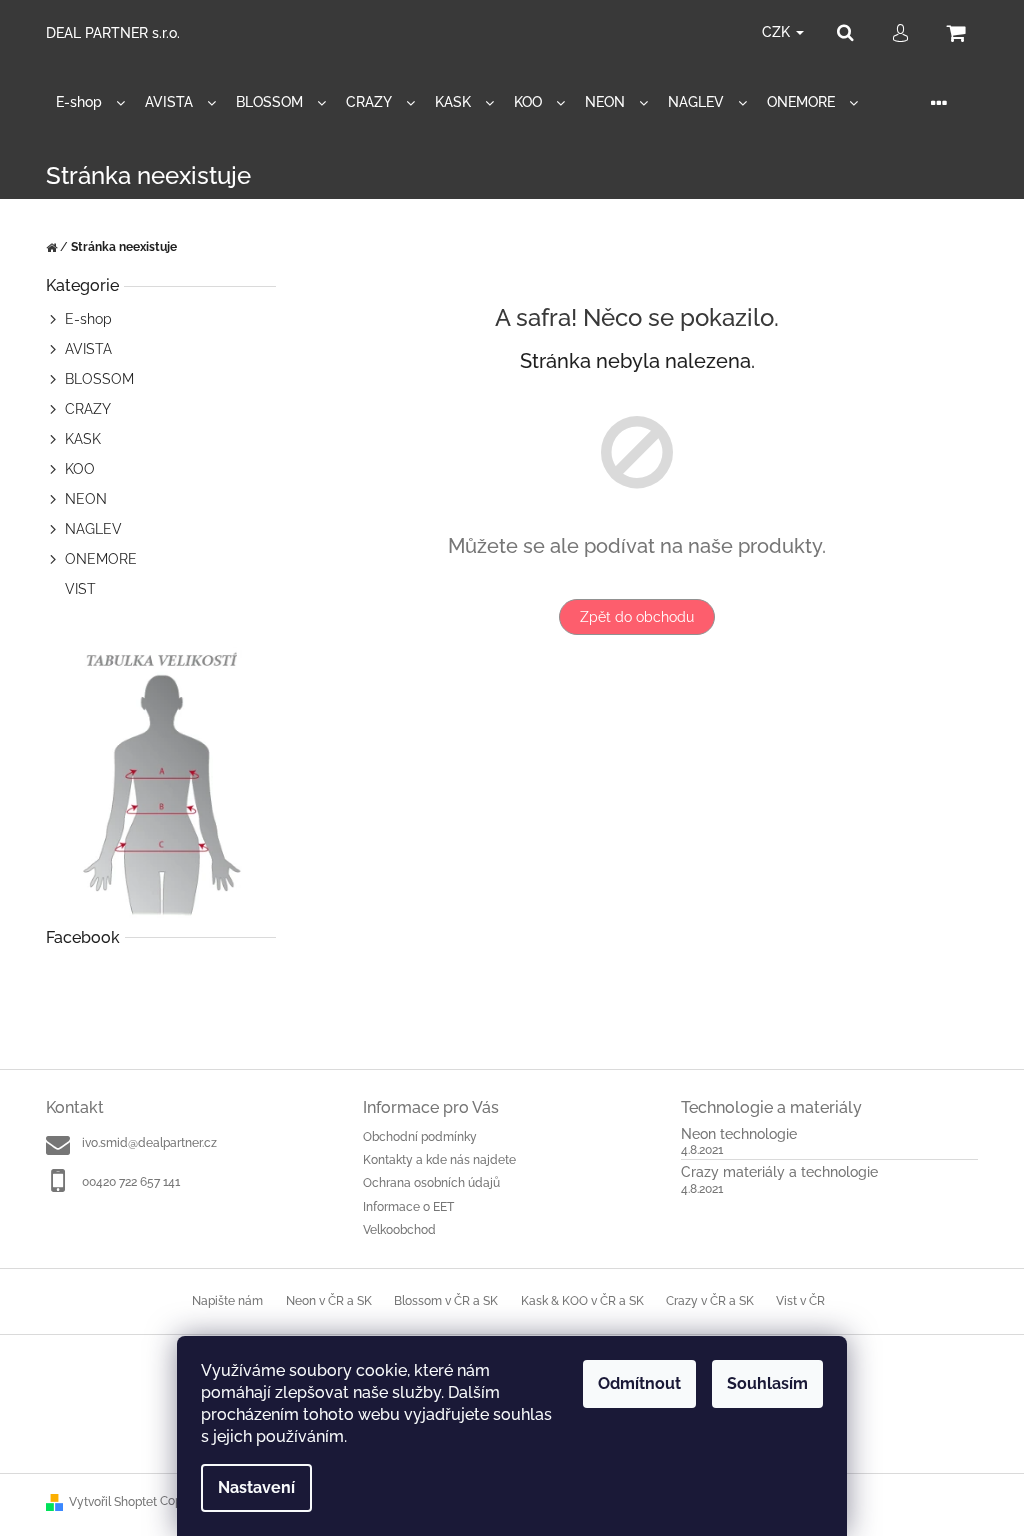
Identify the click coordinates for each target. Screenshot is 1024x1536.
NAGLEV (93, 529)
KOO (80, 469)
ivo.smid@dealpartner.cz (149, 1143)
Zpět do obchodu (637, 617)
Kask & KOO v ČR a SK (582, 1301)
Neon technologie (739, 1134)
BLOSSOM (99, 379)
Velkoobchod (399, 1230)
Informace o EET (408, 1207)
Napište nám (227, 1301)
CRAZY (88, 409)
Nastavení (256, 1487)
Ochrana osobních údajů (431, 1183)
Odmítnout (639, 1383)
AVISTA (88, 349)
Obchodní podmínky (420, 1137)
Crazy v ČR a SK (710, 1301)
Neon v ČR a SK (329, 1301)
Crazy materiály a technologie (779, 1172)
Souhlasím (767, 1383)
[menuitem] (90, 102)
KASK (83, 439)
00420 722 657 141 (131, 1182)
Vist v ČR (800, 1301)
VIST (80, 589)
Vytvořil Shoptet (113, 1502)
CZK (778, 32)
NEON (86, 499)
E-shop (88, 319)
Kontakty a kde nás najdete (439, 1160)
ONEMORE (101, 559)
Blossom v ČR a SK (446, 1301)
